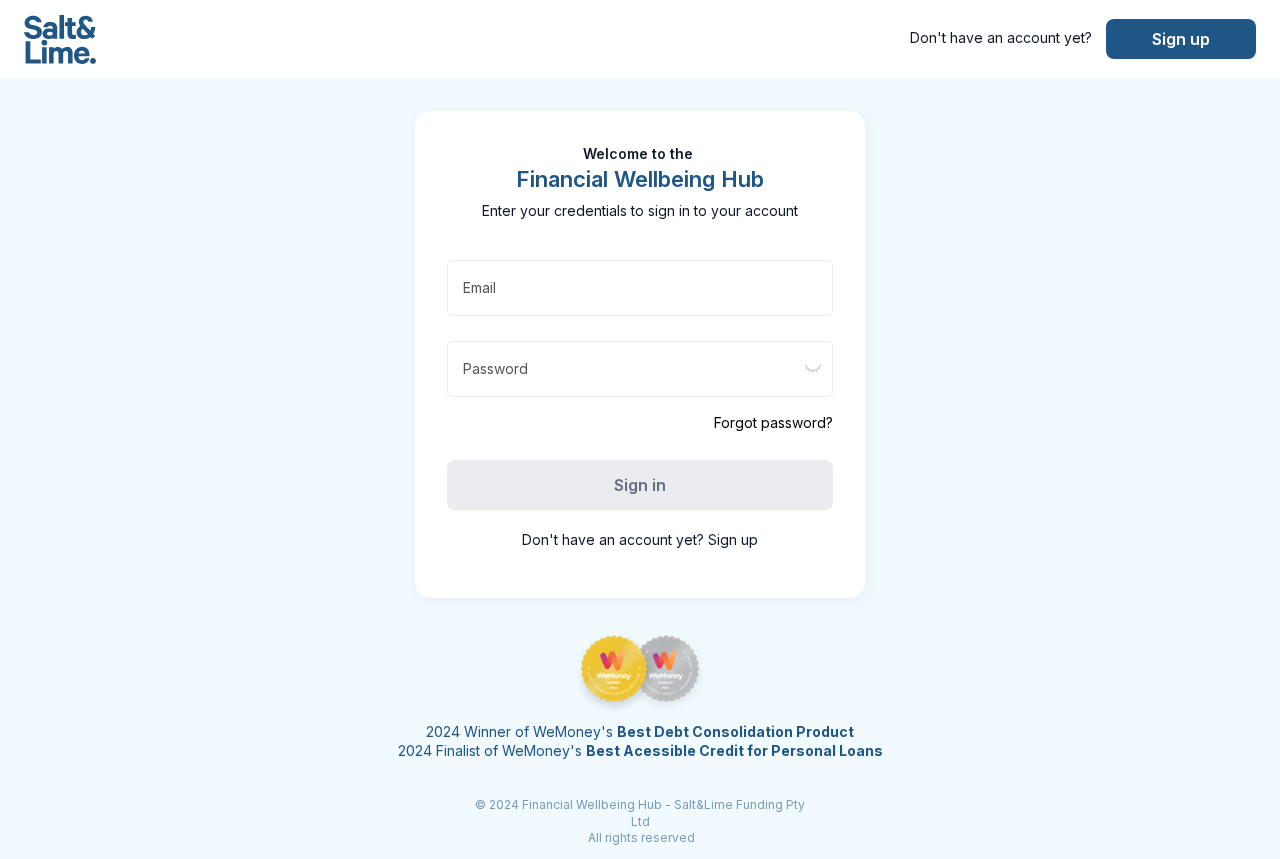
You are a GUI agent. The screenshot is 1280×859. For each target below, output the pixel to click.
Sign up (1181, 39)
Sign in (640, 485)
